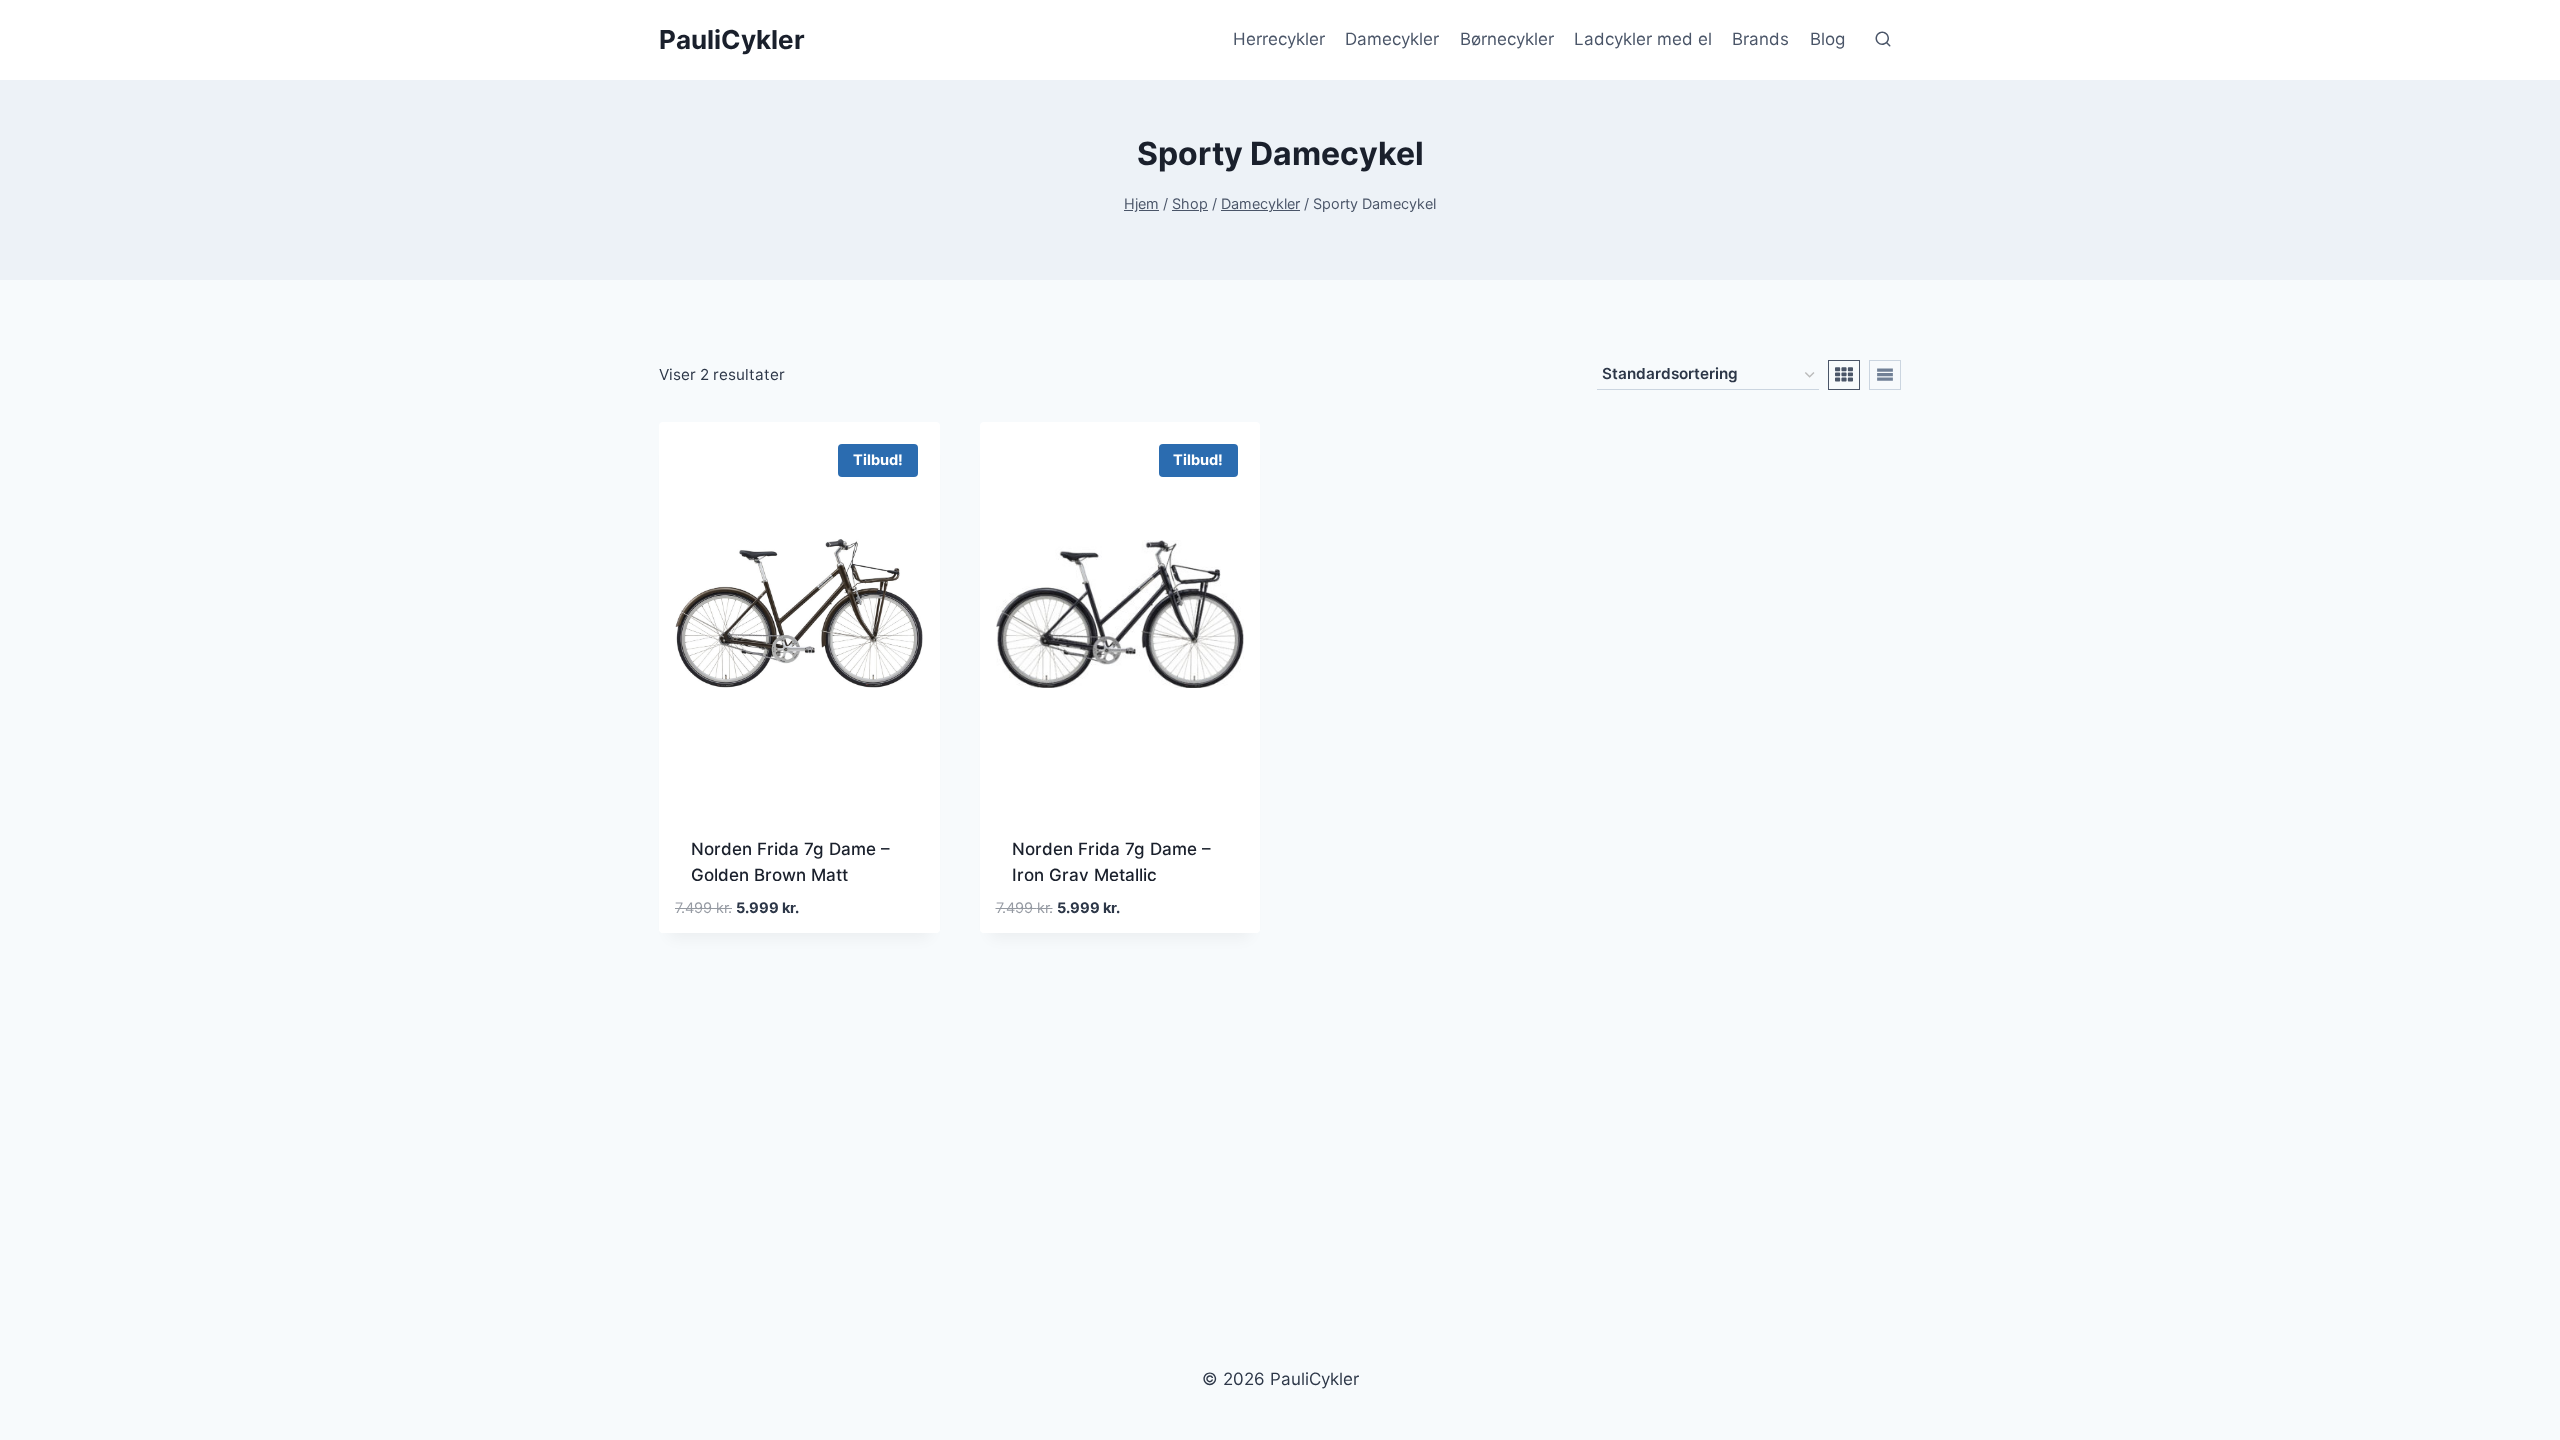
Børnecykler (1507, 39)
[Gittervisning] (1844, 375)
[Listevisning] (1885, 375)
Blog (1827, 39)
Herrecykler (1279, 39)
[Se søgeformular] (1883, 40)
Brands (1760, 39)
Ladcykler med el (1643, 39)
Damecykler (1392, 39)
